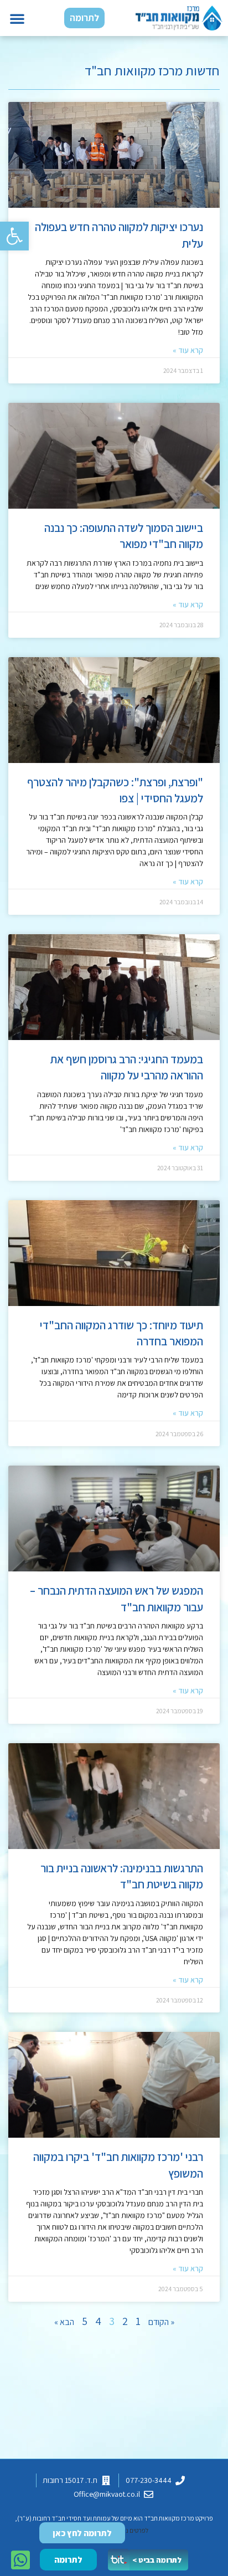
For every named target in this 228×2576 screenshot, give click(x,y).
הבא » (64, 2322)
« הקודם (161, 2322)
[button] (14, 236)
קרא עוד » (188, 350)
